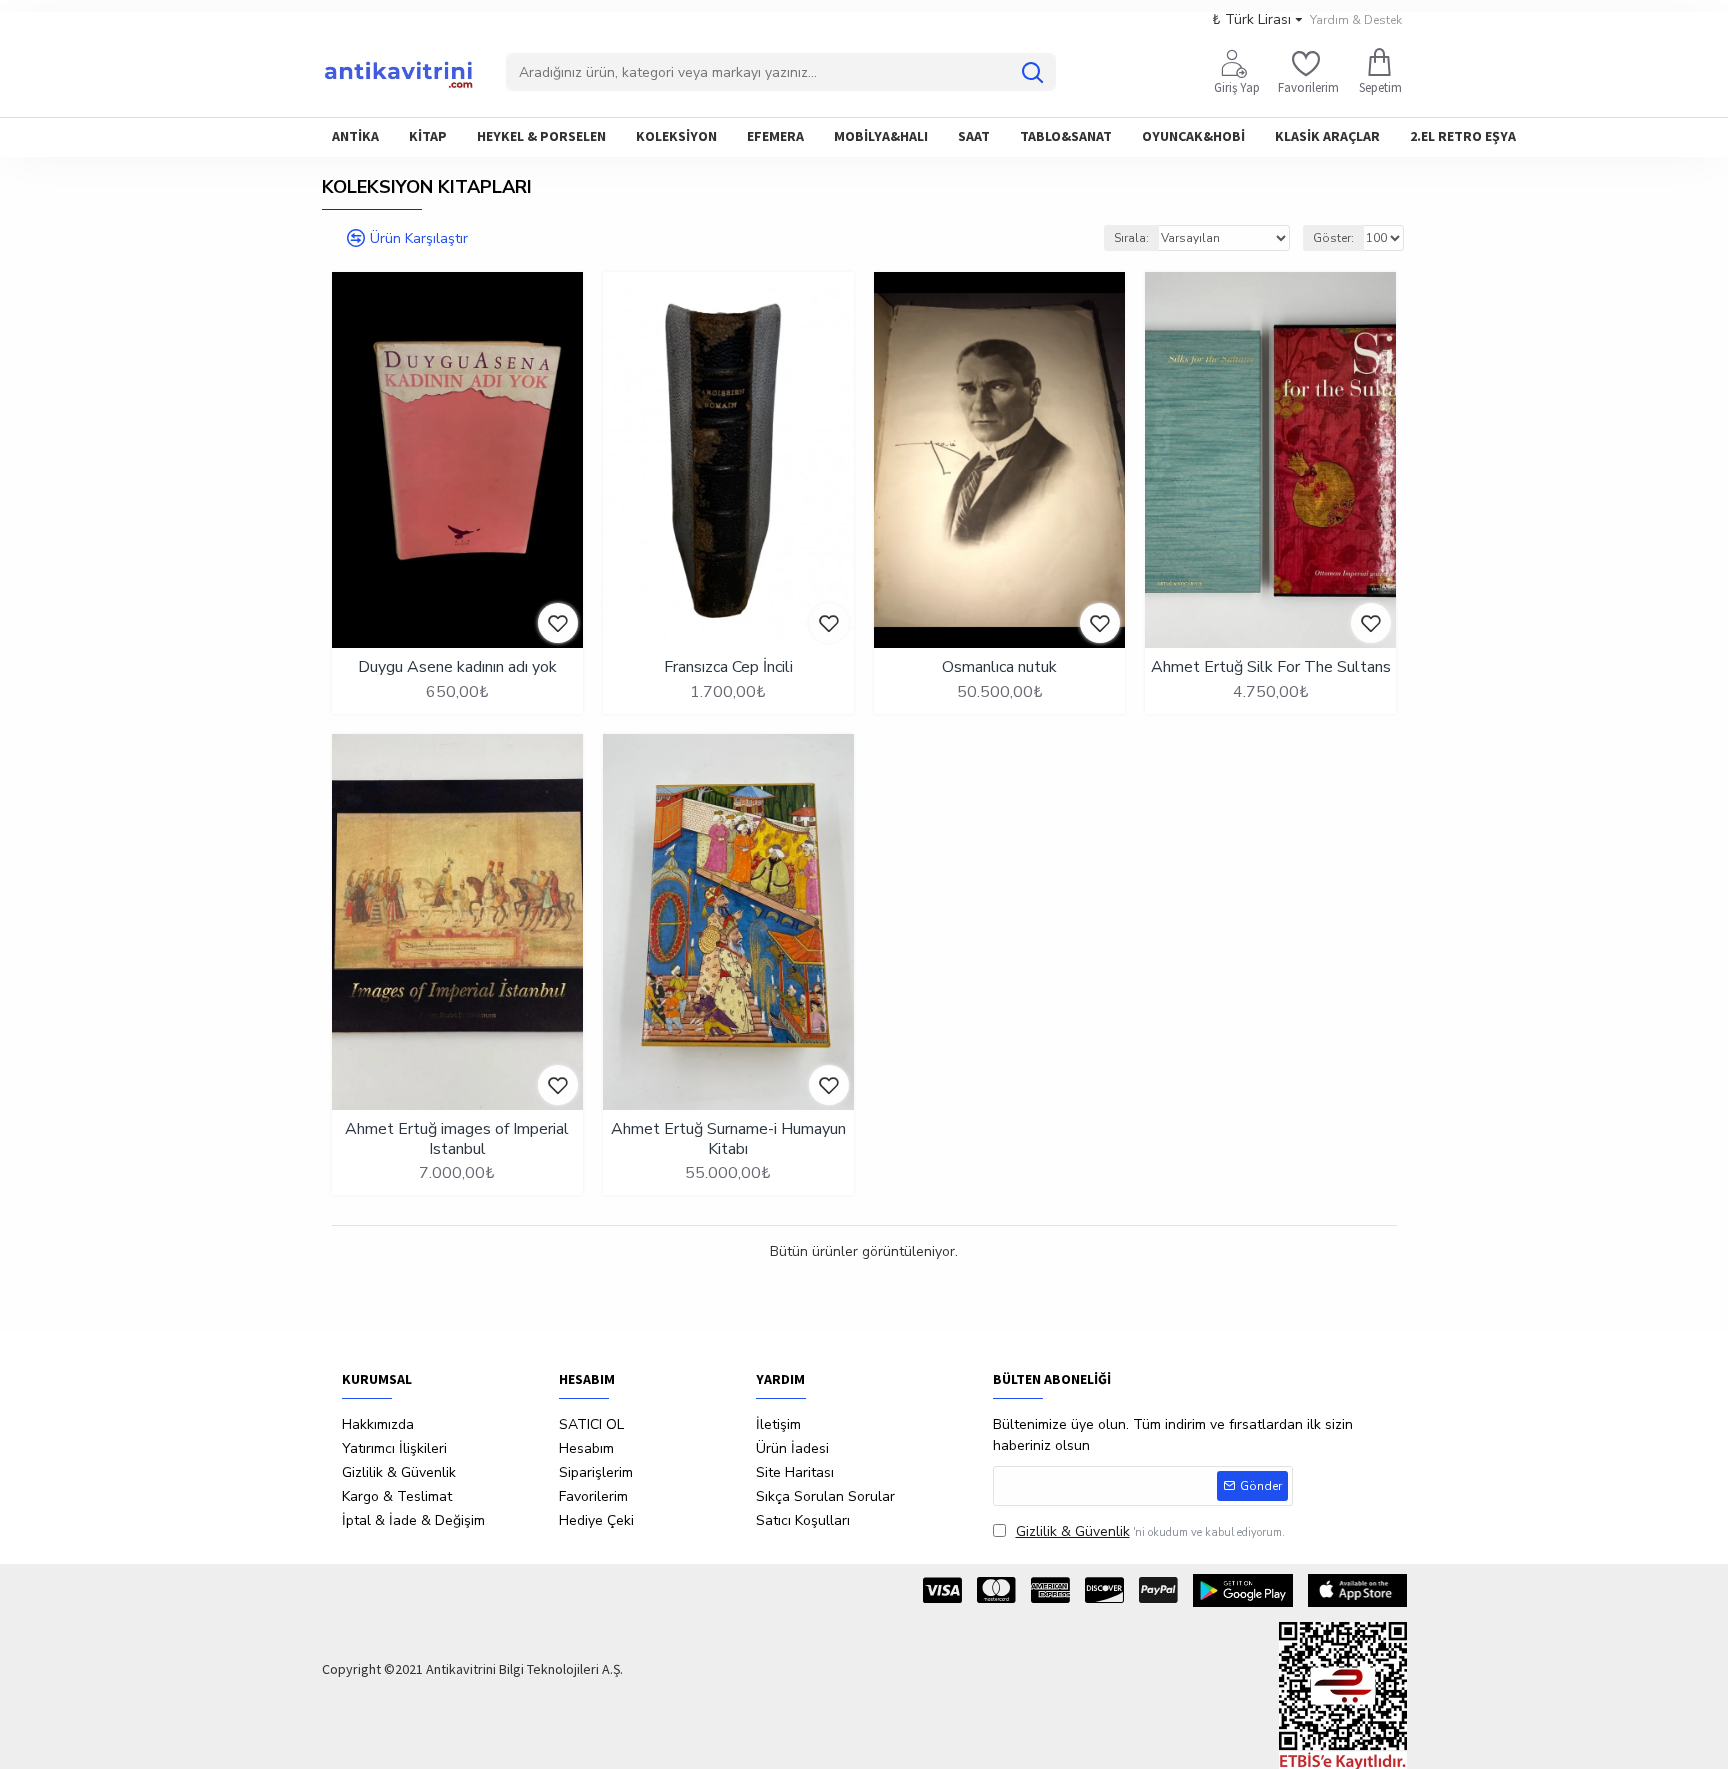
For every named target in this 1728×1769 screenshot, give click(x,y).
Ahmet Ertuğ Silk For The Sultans (1271, 667)
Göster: (1333, 238)
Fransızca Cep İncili (728, 667)
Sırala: (1131, 238)
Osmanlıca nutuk (999, 667)
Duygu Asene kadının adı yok (457, 667)
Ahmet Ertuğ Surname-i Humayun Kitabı (728, 1139)
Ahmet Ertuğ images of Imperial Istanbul (457, 1139)
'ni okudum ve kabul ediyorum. (1150, 1531)
